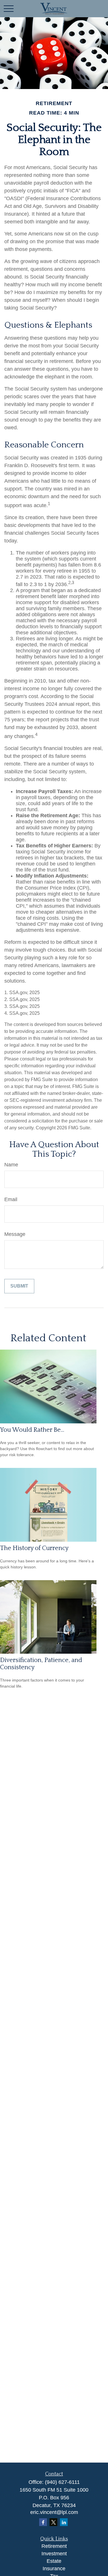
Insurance (54, 2569)
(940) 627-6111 (62, 2482)
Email (11, 1199)
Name (11, 1165)
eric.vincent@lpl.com (54, 2512)
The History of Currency (34, 1548)
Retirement (54, 2546)
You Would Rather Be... (32, 1430)
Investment (54, 2554)
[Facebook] (43, 2522)
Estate (54, 2561)
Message (15, 1234)
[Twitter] (53, 2522)
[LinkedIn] (64, 2522)
